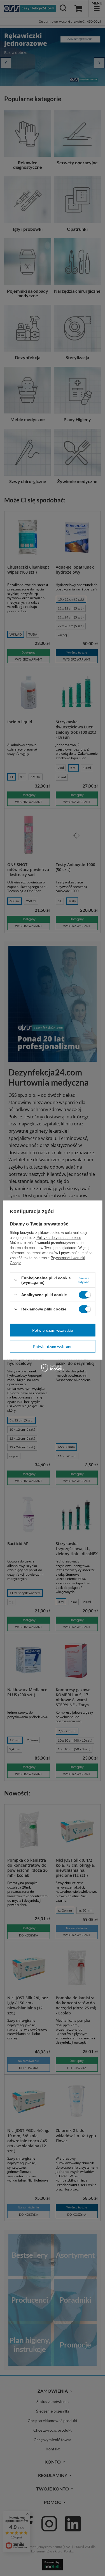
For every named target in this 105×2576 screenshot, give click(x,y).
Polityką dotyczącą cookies (59, 1237)
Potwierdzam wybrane (53, 1346)
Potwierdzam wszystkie (53, 1330)
